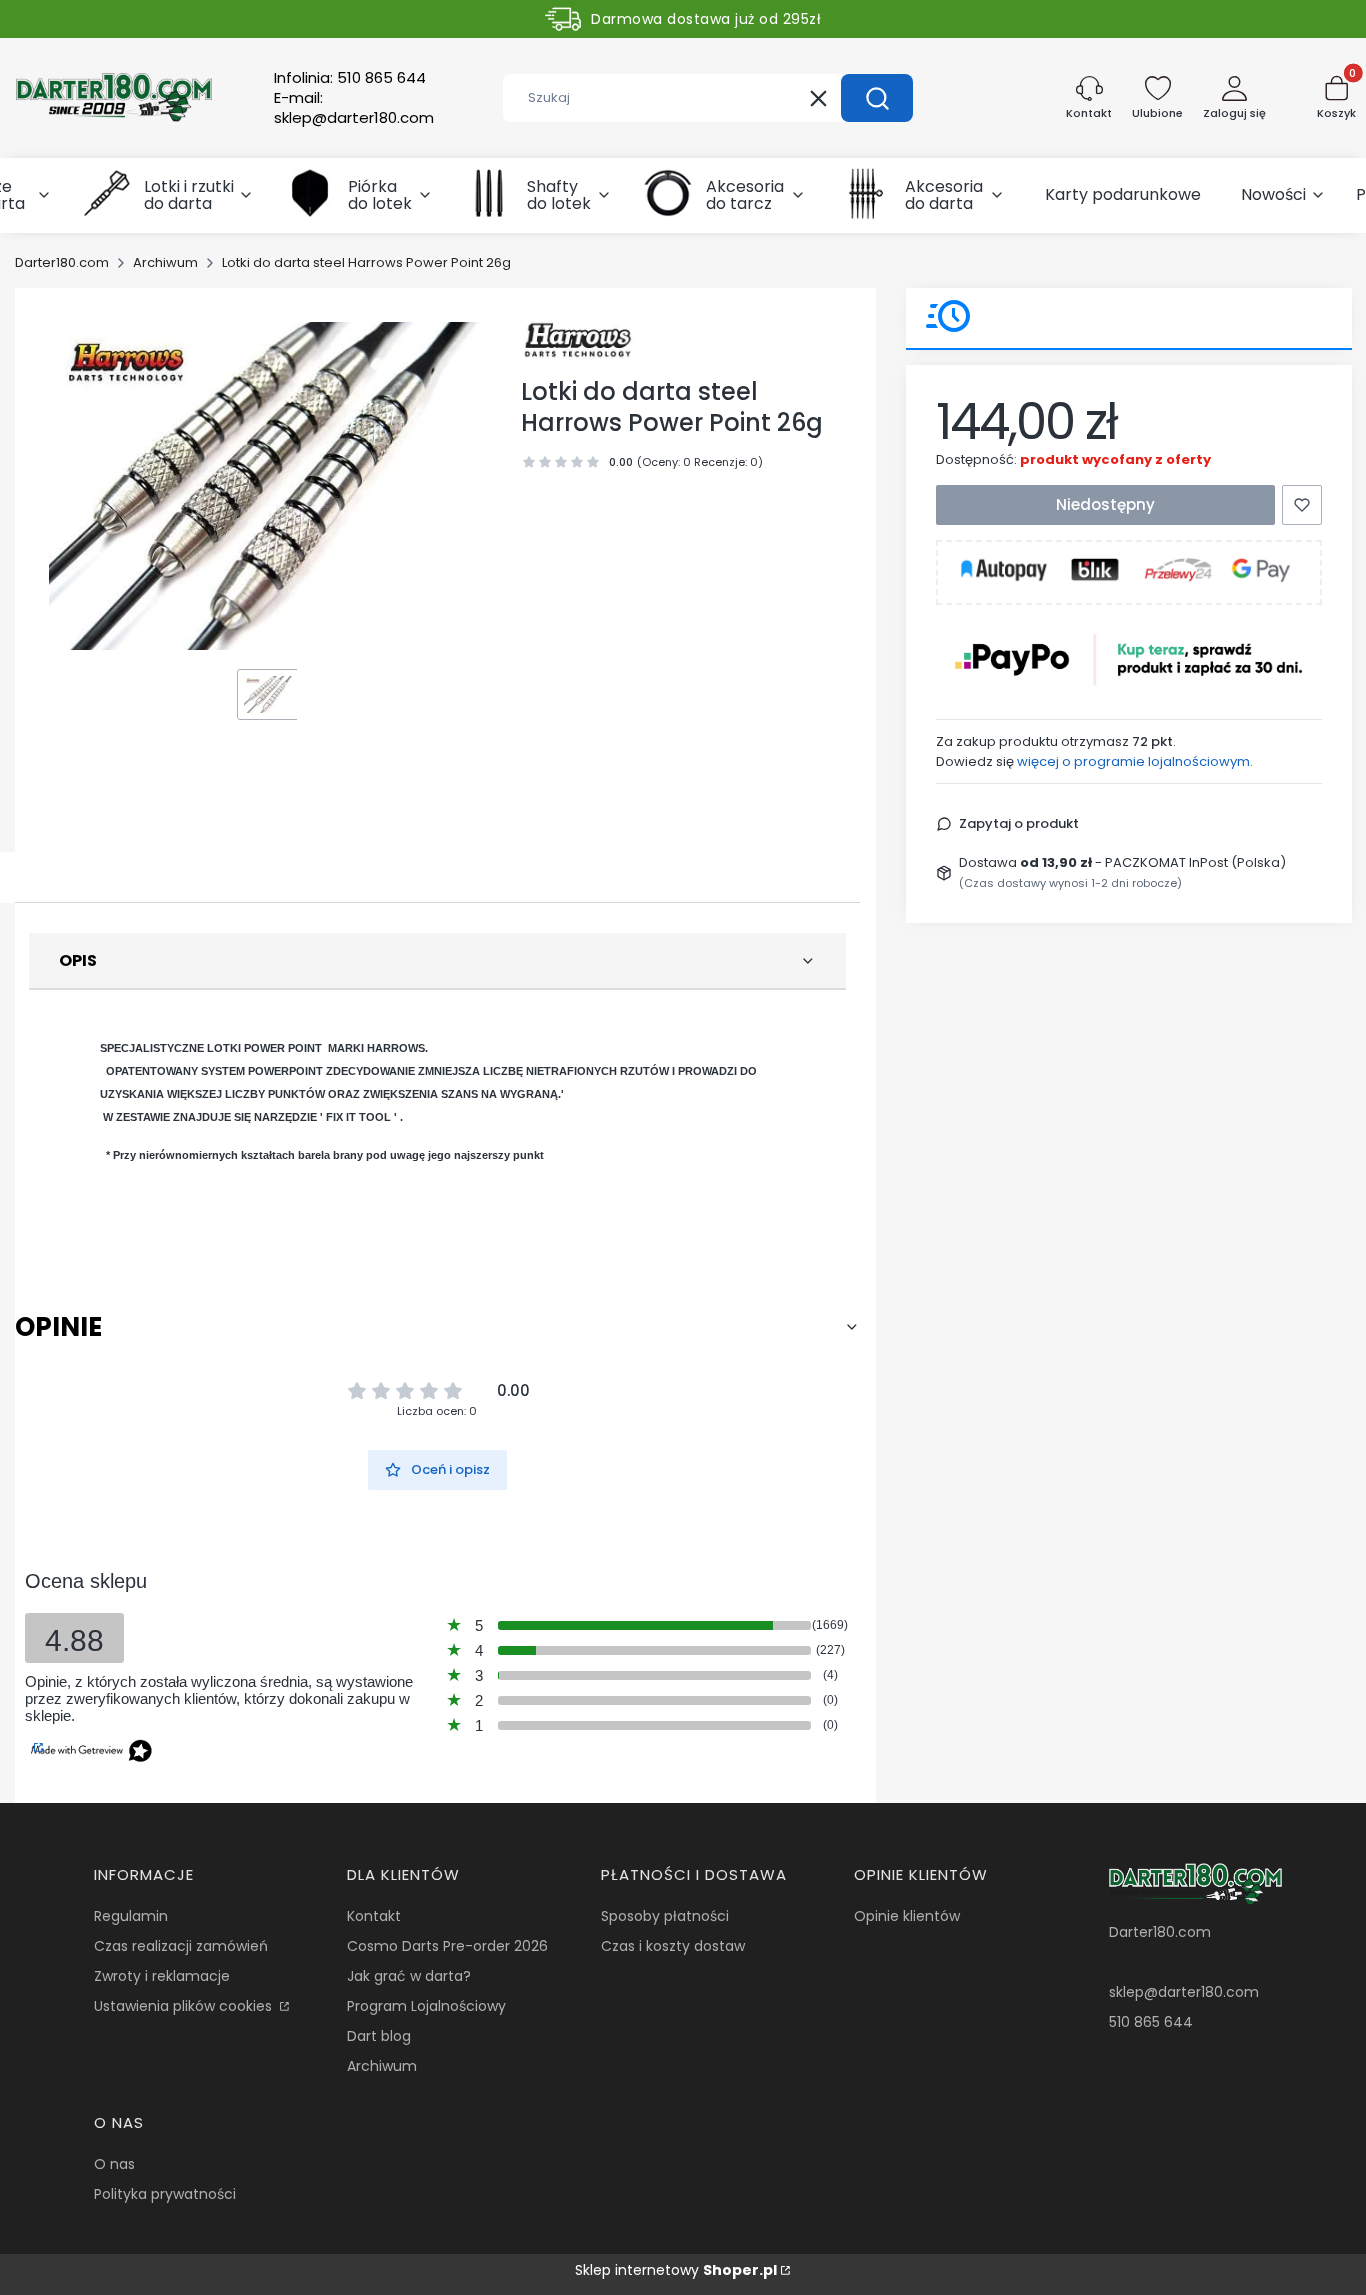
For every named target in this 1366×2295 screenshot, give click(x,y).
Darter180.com (62, 262)
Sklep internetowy (676, 2270)
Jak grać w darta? (409, 1976)
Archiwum (165, 262)
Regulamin (131, 1916)
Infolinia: (350, 78)
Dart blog (379, 2036)
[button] (877, 98)
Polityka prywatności (165, 2194)
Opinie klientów (907, 1916)
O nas (114, 2164)
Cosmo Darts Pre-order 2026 (447, 1946)
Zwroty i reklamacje (162, 1976)
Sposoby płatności (665, 1916)
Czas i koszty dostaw (673, 1946)
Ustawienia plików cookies (185, 2006)
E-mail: (354, 108)
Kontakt (374, 1916)
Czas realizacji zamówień (181, 1946)
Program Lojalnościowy (426, 2006)
